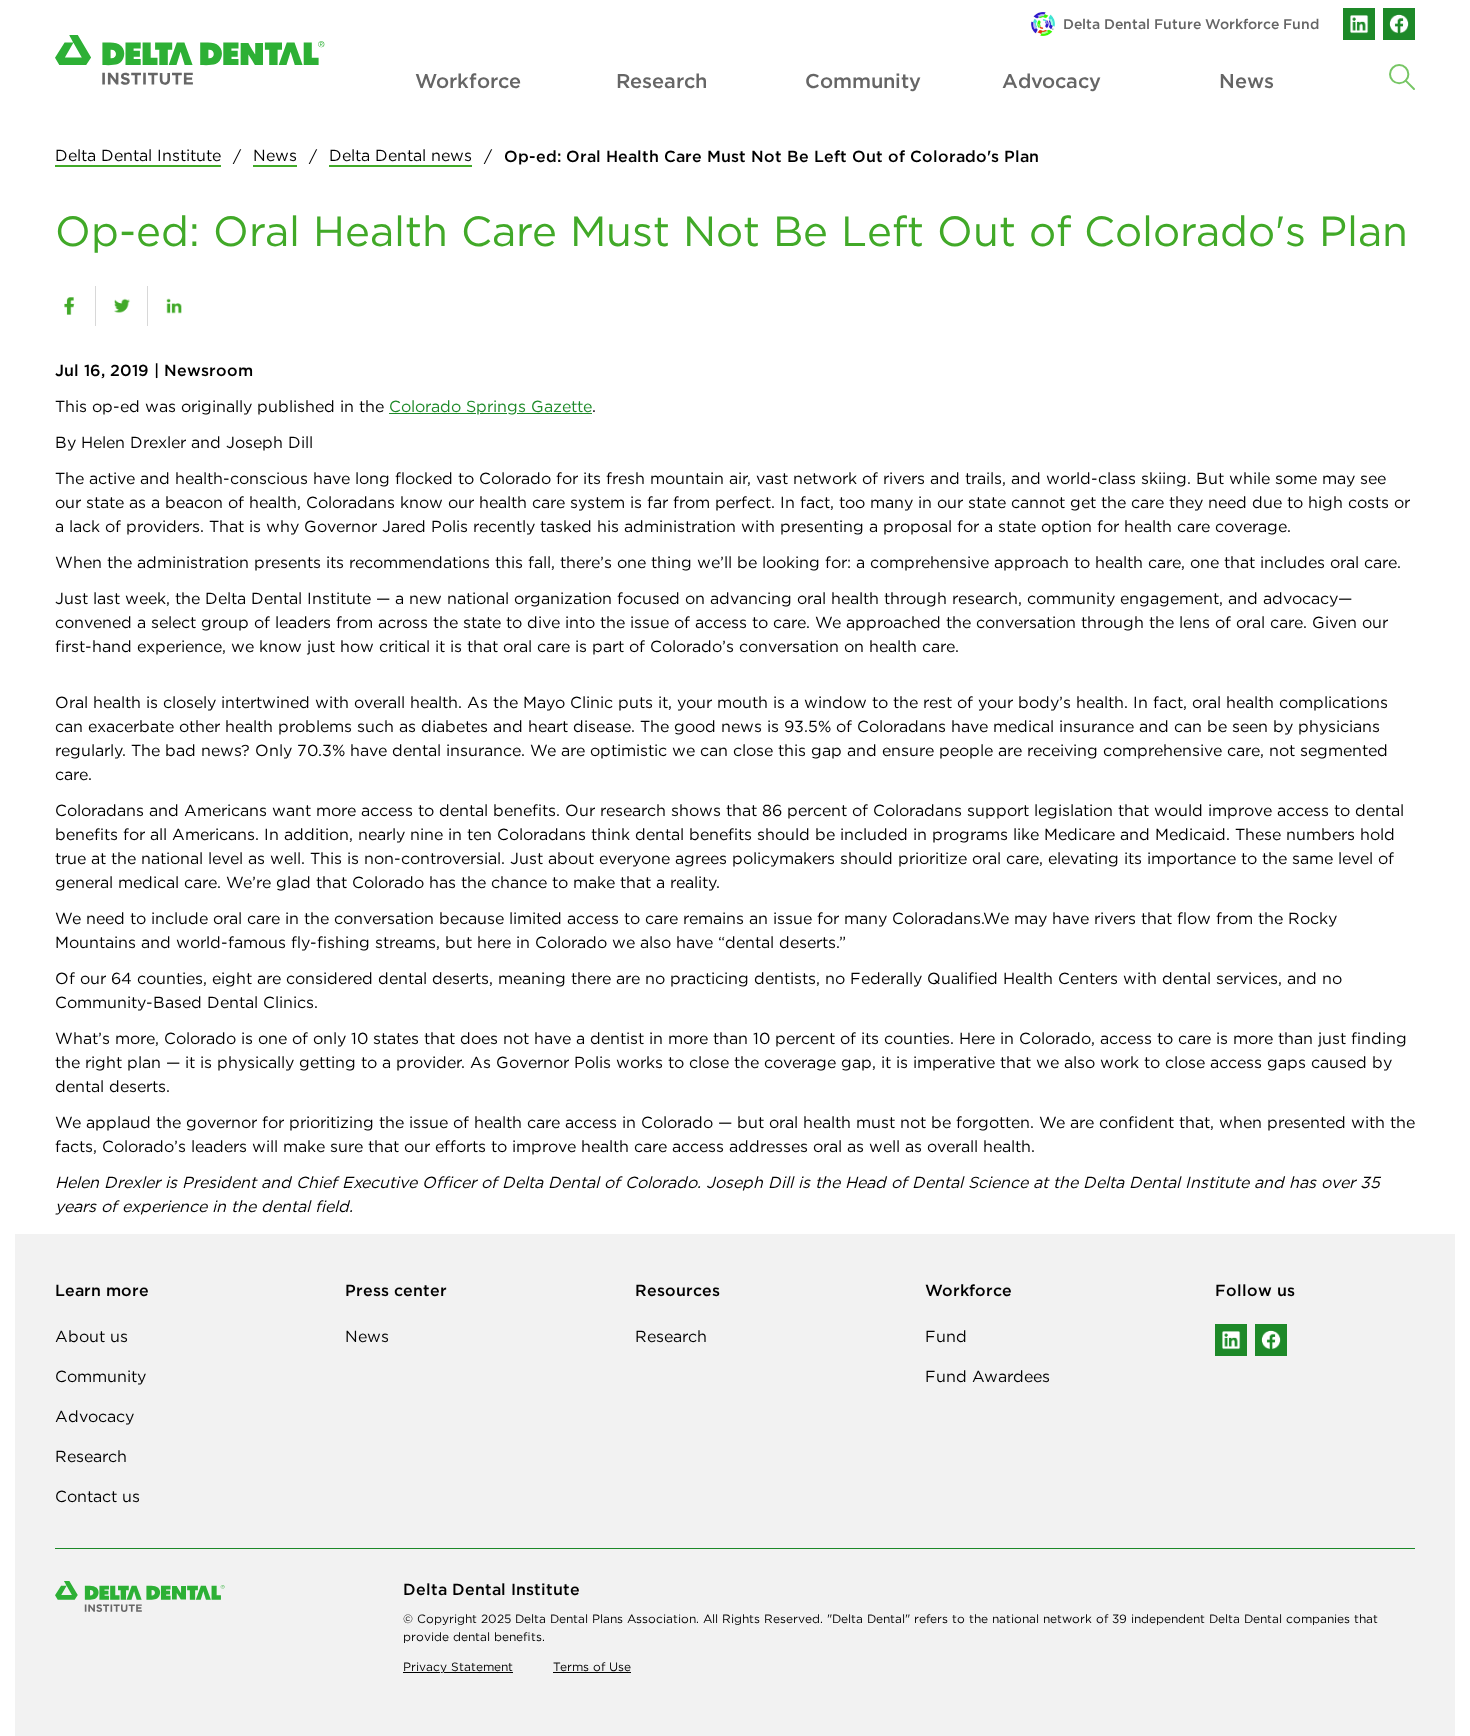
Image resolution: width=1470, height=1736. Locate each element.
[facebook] (1399, 24)
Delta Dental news (400, 155)
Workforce (467, 80)
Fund (946, 1336)
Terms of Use (592, 1666)
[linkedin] (1359, 24)
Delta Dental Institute (138, 155)
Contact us (97, 1496)
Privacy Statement (458, 1666)
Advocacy (1051, 80)
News (275, 155)
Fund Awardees (987, 1376)
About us (91, 1336)
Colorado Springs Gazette (490, 406)
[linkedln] (1231, 1340)
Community (857, 80)
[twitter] (121, 306)
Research (661, 80)
